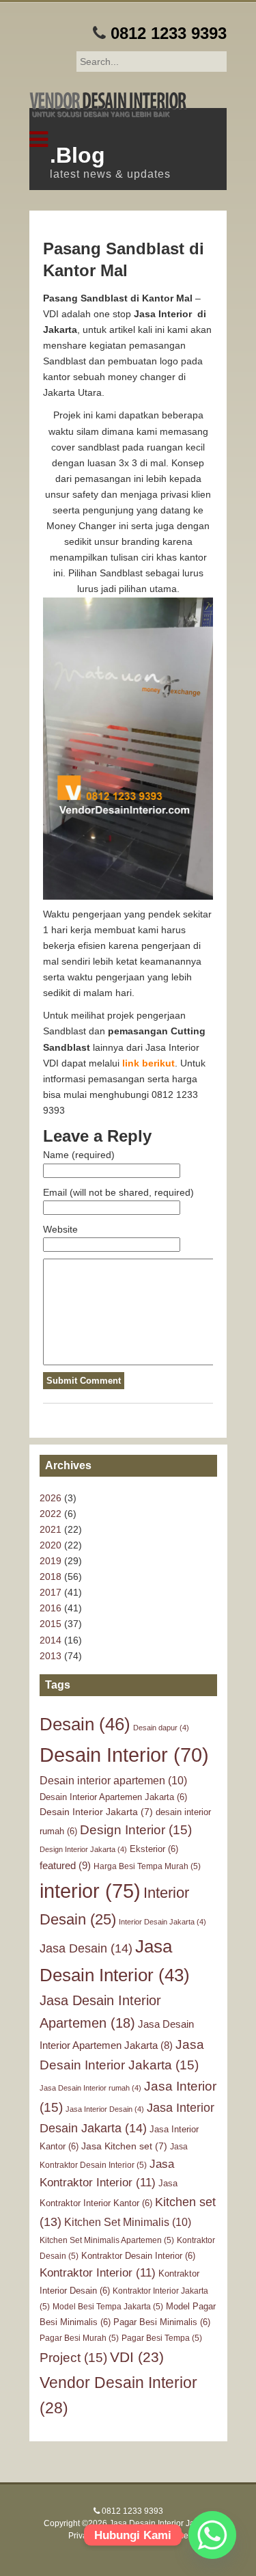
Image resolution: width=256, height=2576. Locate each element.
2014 (51, 1640)
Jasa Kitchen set (124, 2146)
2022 (51, 1514)
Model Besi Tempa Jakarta (108, 2307)
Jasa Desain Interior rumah (90, 2088)
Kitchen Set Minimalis (128, 2222)
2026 (51, 1498)
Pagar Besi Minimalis (162, 2322)
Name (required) (79, 1155)
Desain (85, 1724)
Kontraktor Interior (98, 2273)
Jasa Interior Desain (105, 2109)
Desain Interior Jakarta (96, 1812)
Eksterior (154, 1849)
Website (60, 1229)
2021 (51, 1529)
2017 (51, 1592)
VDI (137, 2357)
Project (73, 2358)
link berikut (148, 1063)
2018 (51, 1577)
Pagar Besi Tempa (162, 2338)
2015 (51, 1624)
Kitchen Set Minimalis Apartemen (107, 2240)
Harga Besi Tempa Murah (147, 1866)
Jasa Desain (86, 1948)
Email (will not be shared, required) (118, 1192)
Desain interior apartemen (113, 1780)
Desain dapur (161, 1728)
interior (90, 1891)
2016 (51, 1608)
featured (65, 1865)
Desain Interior (124, 1755)
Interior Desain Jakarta (162, 1922)
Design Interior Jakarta (83, 1849)
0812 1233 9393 (169, 33)
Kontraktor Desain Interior (138, 2256)
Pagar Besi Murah (79, 2338)
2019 (51, 1561)
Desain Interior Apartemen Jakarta (113, 1797)
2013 (51, 1656)
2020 (51, 1545)
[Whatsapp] (212, 2535)
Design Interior (136, 1830)
